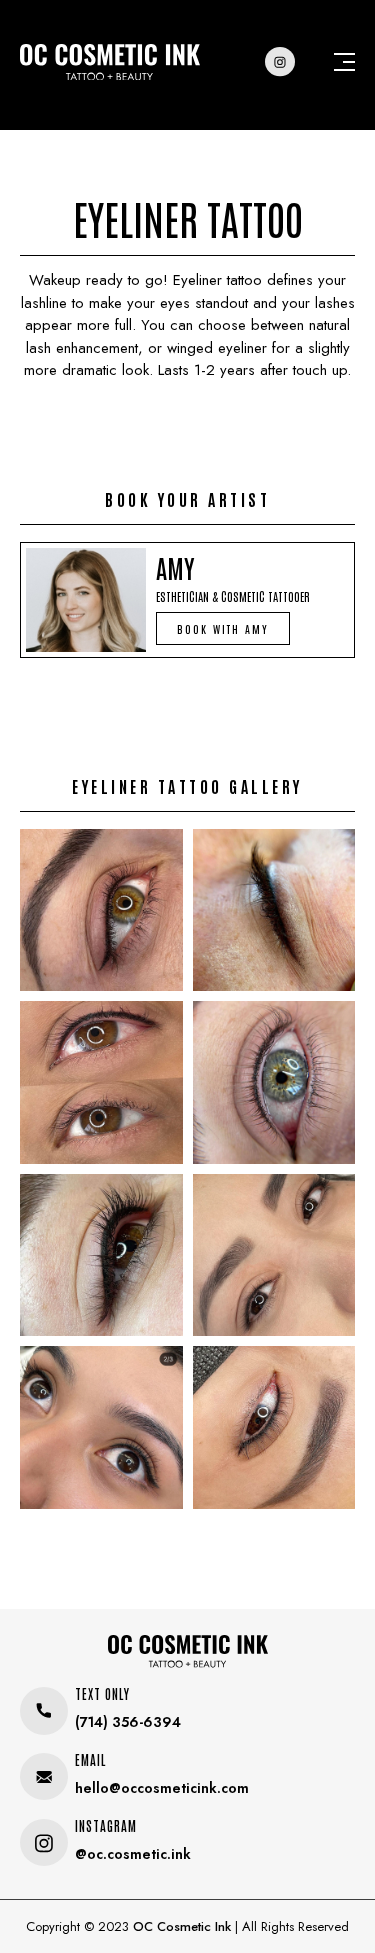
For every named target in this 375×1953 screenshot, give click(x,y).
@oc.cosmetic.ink (133, 1854)
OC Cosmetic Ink (182, 1926)
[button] (223, 628)
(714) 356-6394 (128, 1722)
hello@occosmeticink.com (162, 1788)
